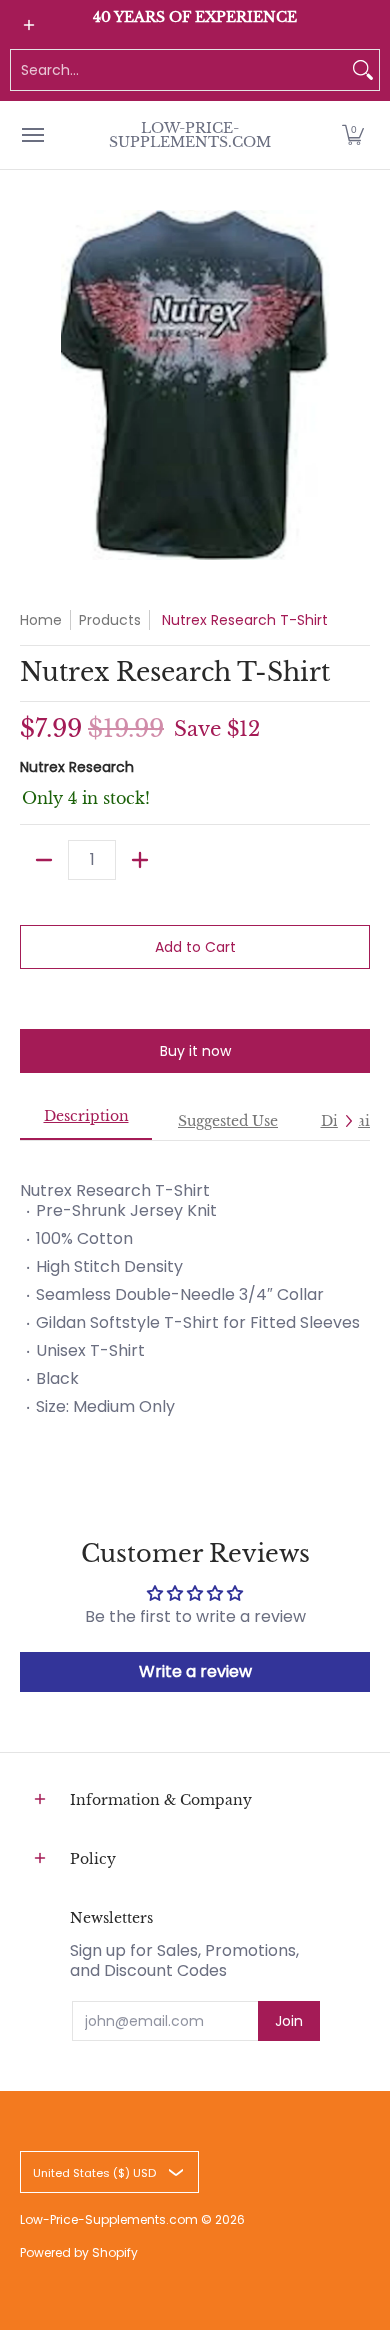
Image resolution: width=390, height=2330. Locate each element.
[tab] (86, 1122)
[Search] (363, 70)
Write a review (195, 1671)
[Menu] (32, 135)
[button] (353, 135)
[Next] (348, 1121)
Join (289, 2021)
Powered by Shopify (79, 2252)
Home (41, 620)
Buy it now (195, 1051)
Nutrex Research (77, 767)
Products (110, 620)
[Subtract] (44, 860)
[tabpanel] (195, 1290)
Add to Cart (195, 947)
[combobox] (179, 70)
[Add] (140, 860)
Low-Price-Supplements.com (190, 135)
